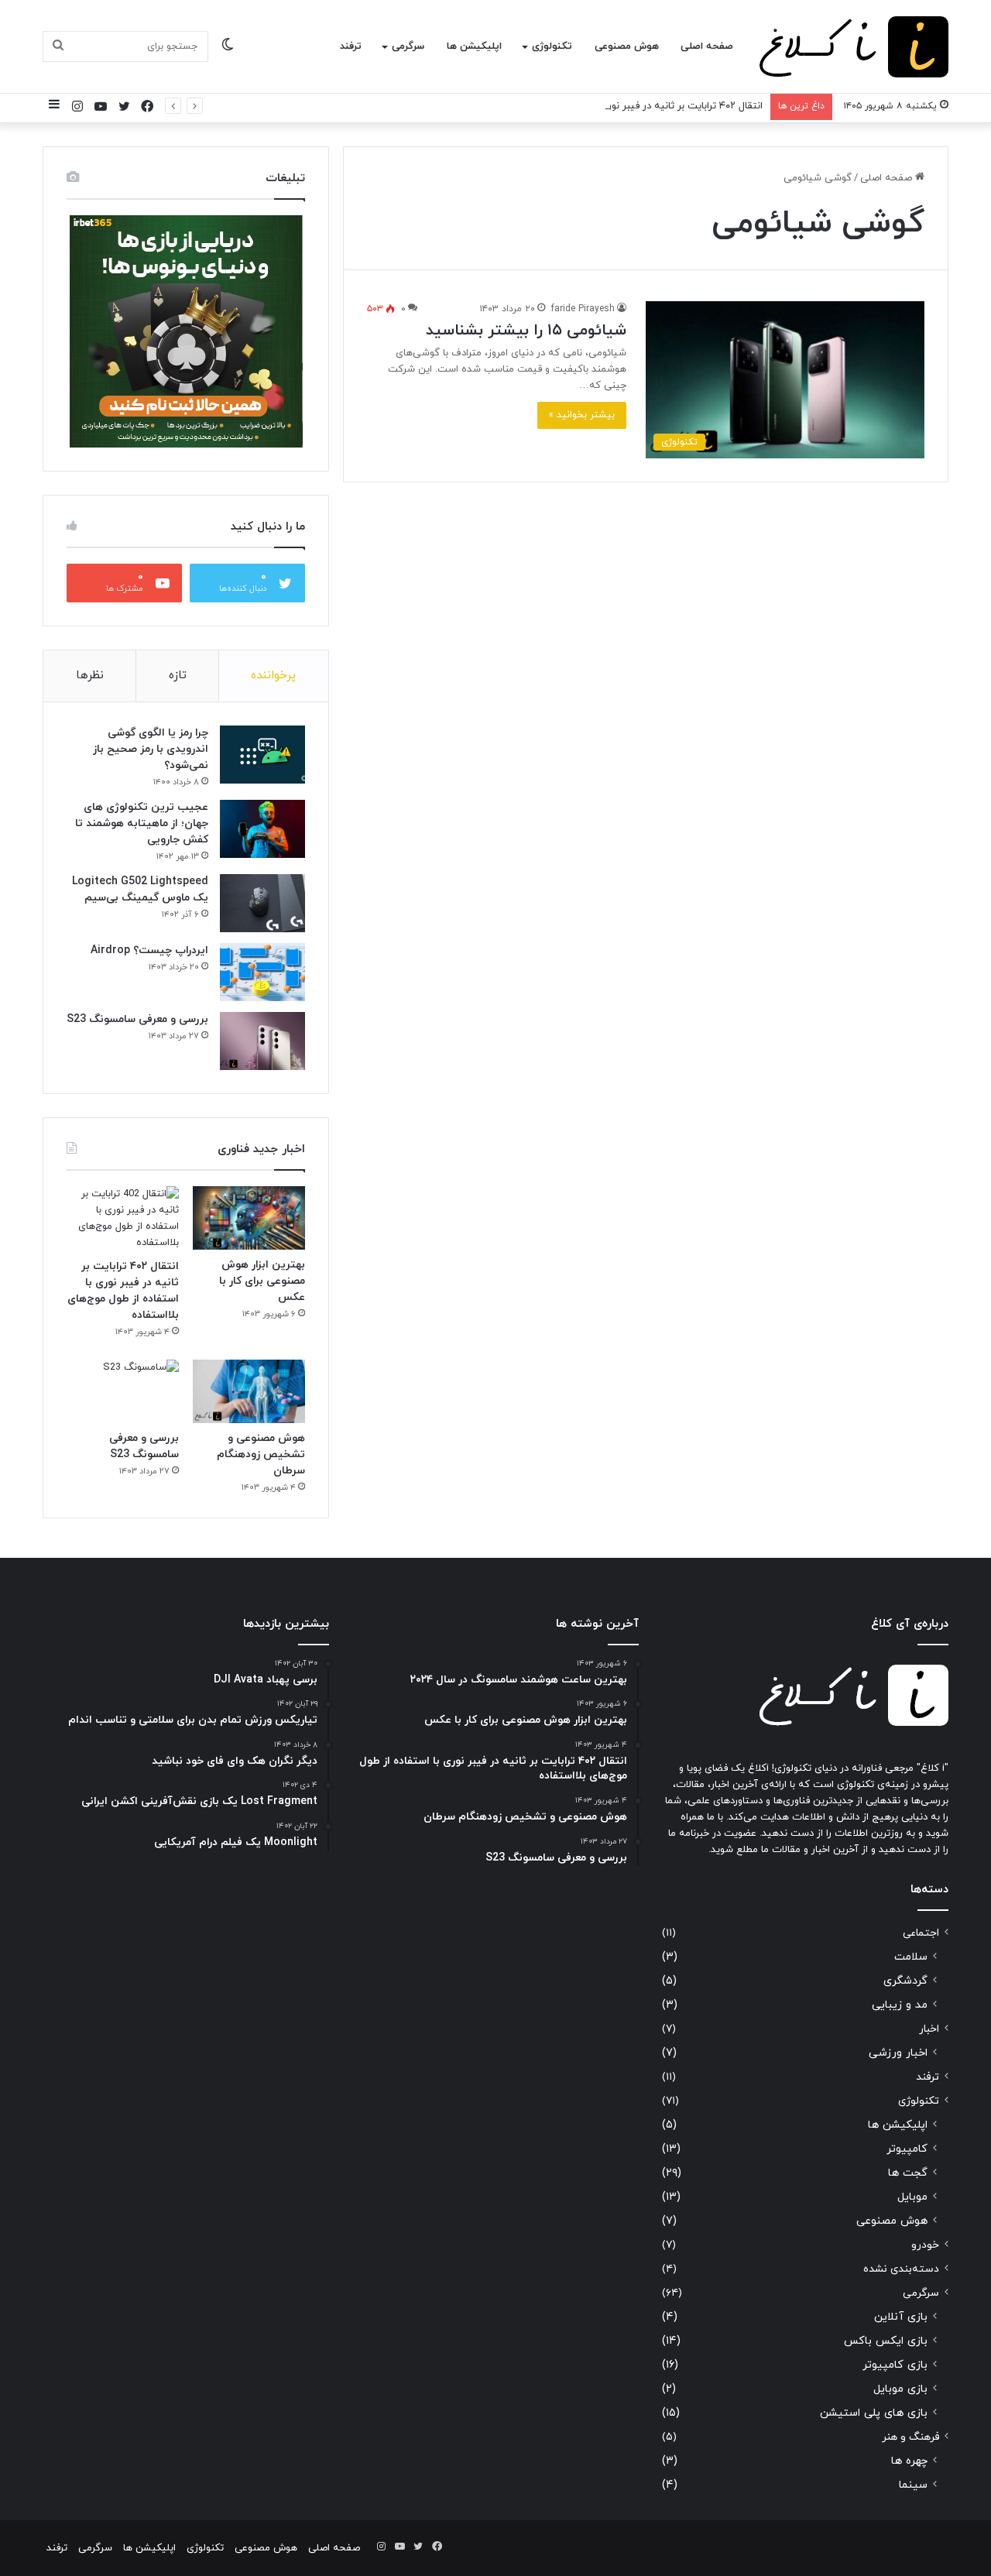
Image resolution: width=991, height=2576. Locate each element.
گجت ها (908, 2173)
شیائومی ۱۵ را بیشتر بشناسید (526, 331)
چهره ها (909, 2461)
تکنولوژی (552, 46)
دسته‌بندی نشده (901, 2269)
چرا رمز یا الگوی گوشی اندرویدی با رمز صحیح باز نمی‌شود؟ (151, 749)
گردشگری (905, 1981)
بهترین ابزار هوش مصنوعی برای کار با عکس (262, 1281)
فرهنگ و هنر (910, 2437)
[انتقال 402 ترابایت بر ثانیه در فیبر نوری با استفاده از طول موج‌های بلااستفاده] (123, 1219)
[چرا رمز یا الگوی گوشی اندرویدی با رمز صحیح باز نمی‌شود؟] (262, 755)
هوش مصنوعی (627, 46)
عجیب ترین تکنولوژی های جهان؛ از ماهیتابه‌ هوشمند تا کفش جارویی (142, 823)
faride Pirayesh (583, 309)
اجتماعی (921, 1933)
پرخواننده (273, 676)
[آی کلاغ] (854, 47)
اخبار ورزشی (898, 2053)
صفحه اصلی (707, 46)
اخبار (929, 2029)
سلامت (911, 1957)
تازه (178, 676)
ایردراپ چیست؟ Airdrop (149, 950)
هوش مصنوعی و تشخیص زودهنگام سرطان (261, 1454)
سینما (913, 2485)
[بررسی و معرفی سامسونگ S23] (262, 1041)
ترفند (351, 46)
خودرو (925, 2245)
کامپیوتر (907, 2149)
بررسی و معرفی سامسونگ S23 (137, 1019)
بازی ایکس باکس (886, 2341)
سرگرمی (408, 46)
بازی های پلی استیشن (874, 2413)
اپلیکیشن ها (474, 46)
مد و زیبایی (900, 2005)
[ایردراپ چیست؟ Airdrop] (262, 972)
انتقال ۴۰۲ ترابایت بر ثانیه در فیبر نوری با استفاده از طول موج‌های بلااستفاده (602, 106)
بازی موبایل (900, 2389)
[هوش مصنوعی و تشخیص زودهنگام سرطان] (249, 1391)
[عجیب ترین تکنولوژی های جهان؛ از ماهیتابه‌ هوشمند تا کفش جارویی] (262, 829)
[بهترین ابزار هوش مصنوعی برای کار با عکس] (249, 1218)
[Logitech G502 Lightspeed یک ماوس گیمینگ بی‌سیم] (262, 903)
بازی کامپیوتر (895, 2365)
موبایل (912, 2197)
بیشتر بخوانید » (582, 415)
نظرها (90, 676)
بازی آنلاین (901, 2317)
